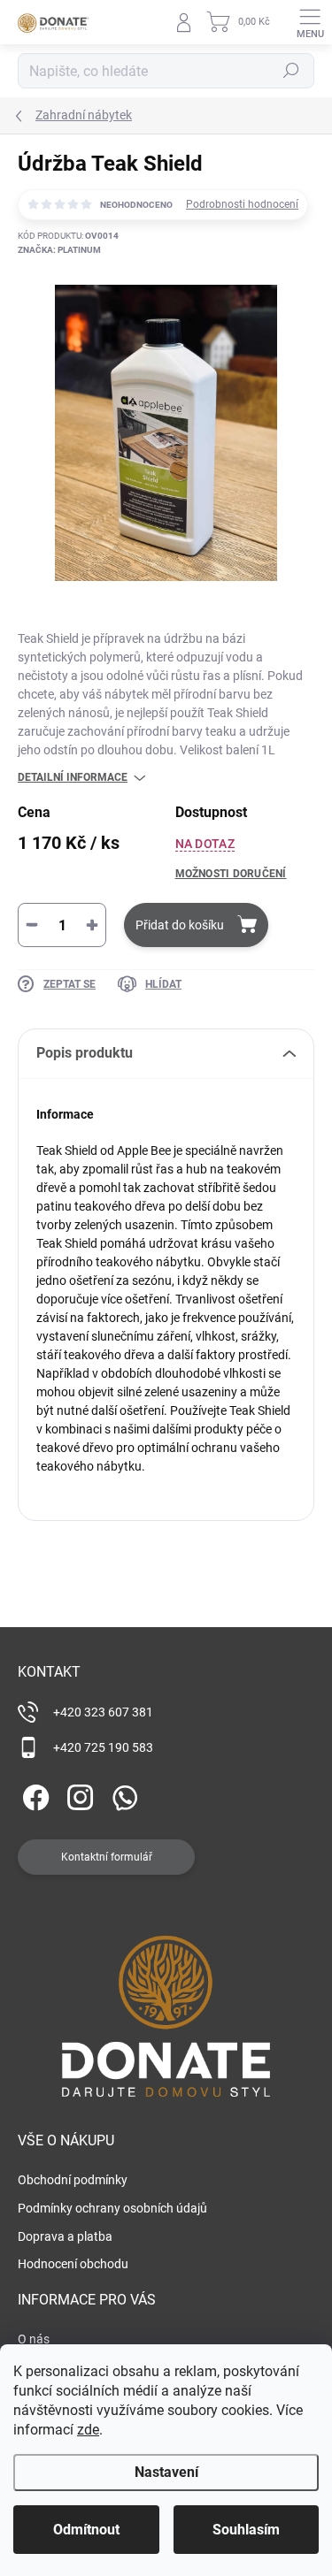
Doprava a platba (65, 2236)
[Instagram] (77, 1794)
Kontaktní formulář (107, 1857)
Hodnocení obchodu (73, 2264)
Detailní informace (73, 777)
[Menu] (310, 22)
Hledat (291, 71)
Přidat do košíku (180, 925)
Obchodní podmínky (73, 2180)
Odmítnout (86, 2530)
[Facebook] (33, 1794)
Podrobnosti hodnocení (242, 204)
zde (88, 2430)
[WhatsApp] (122, 1794)
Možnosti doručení (231, 874)
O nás (34, 2339)
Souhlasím (246, 2530)
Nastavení (166, 2472)
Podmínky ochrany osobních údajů (112, 2208)
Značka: (59, 250)
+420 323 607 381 (103, 1712)
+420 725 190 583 (103, 1747)
